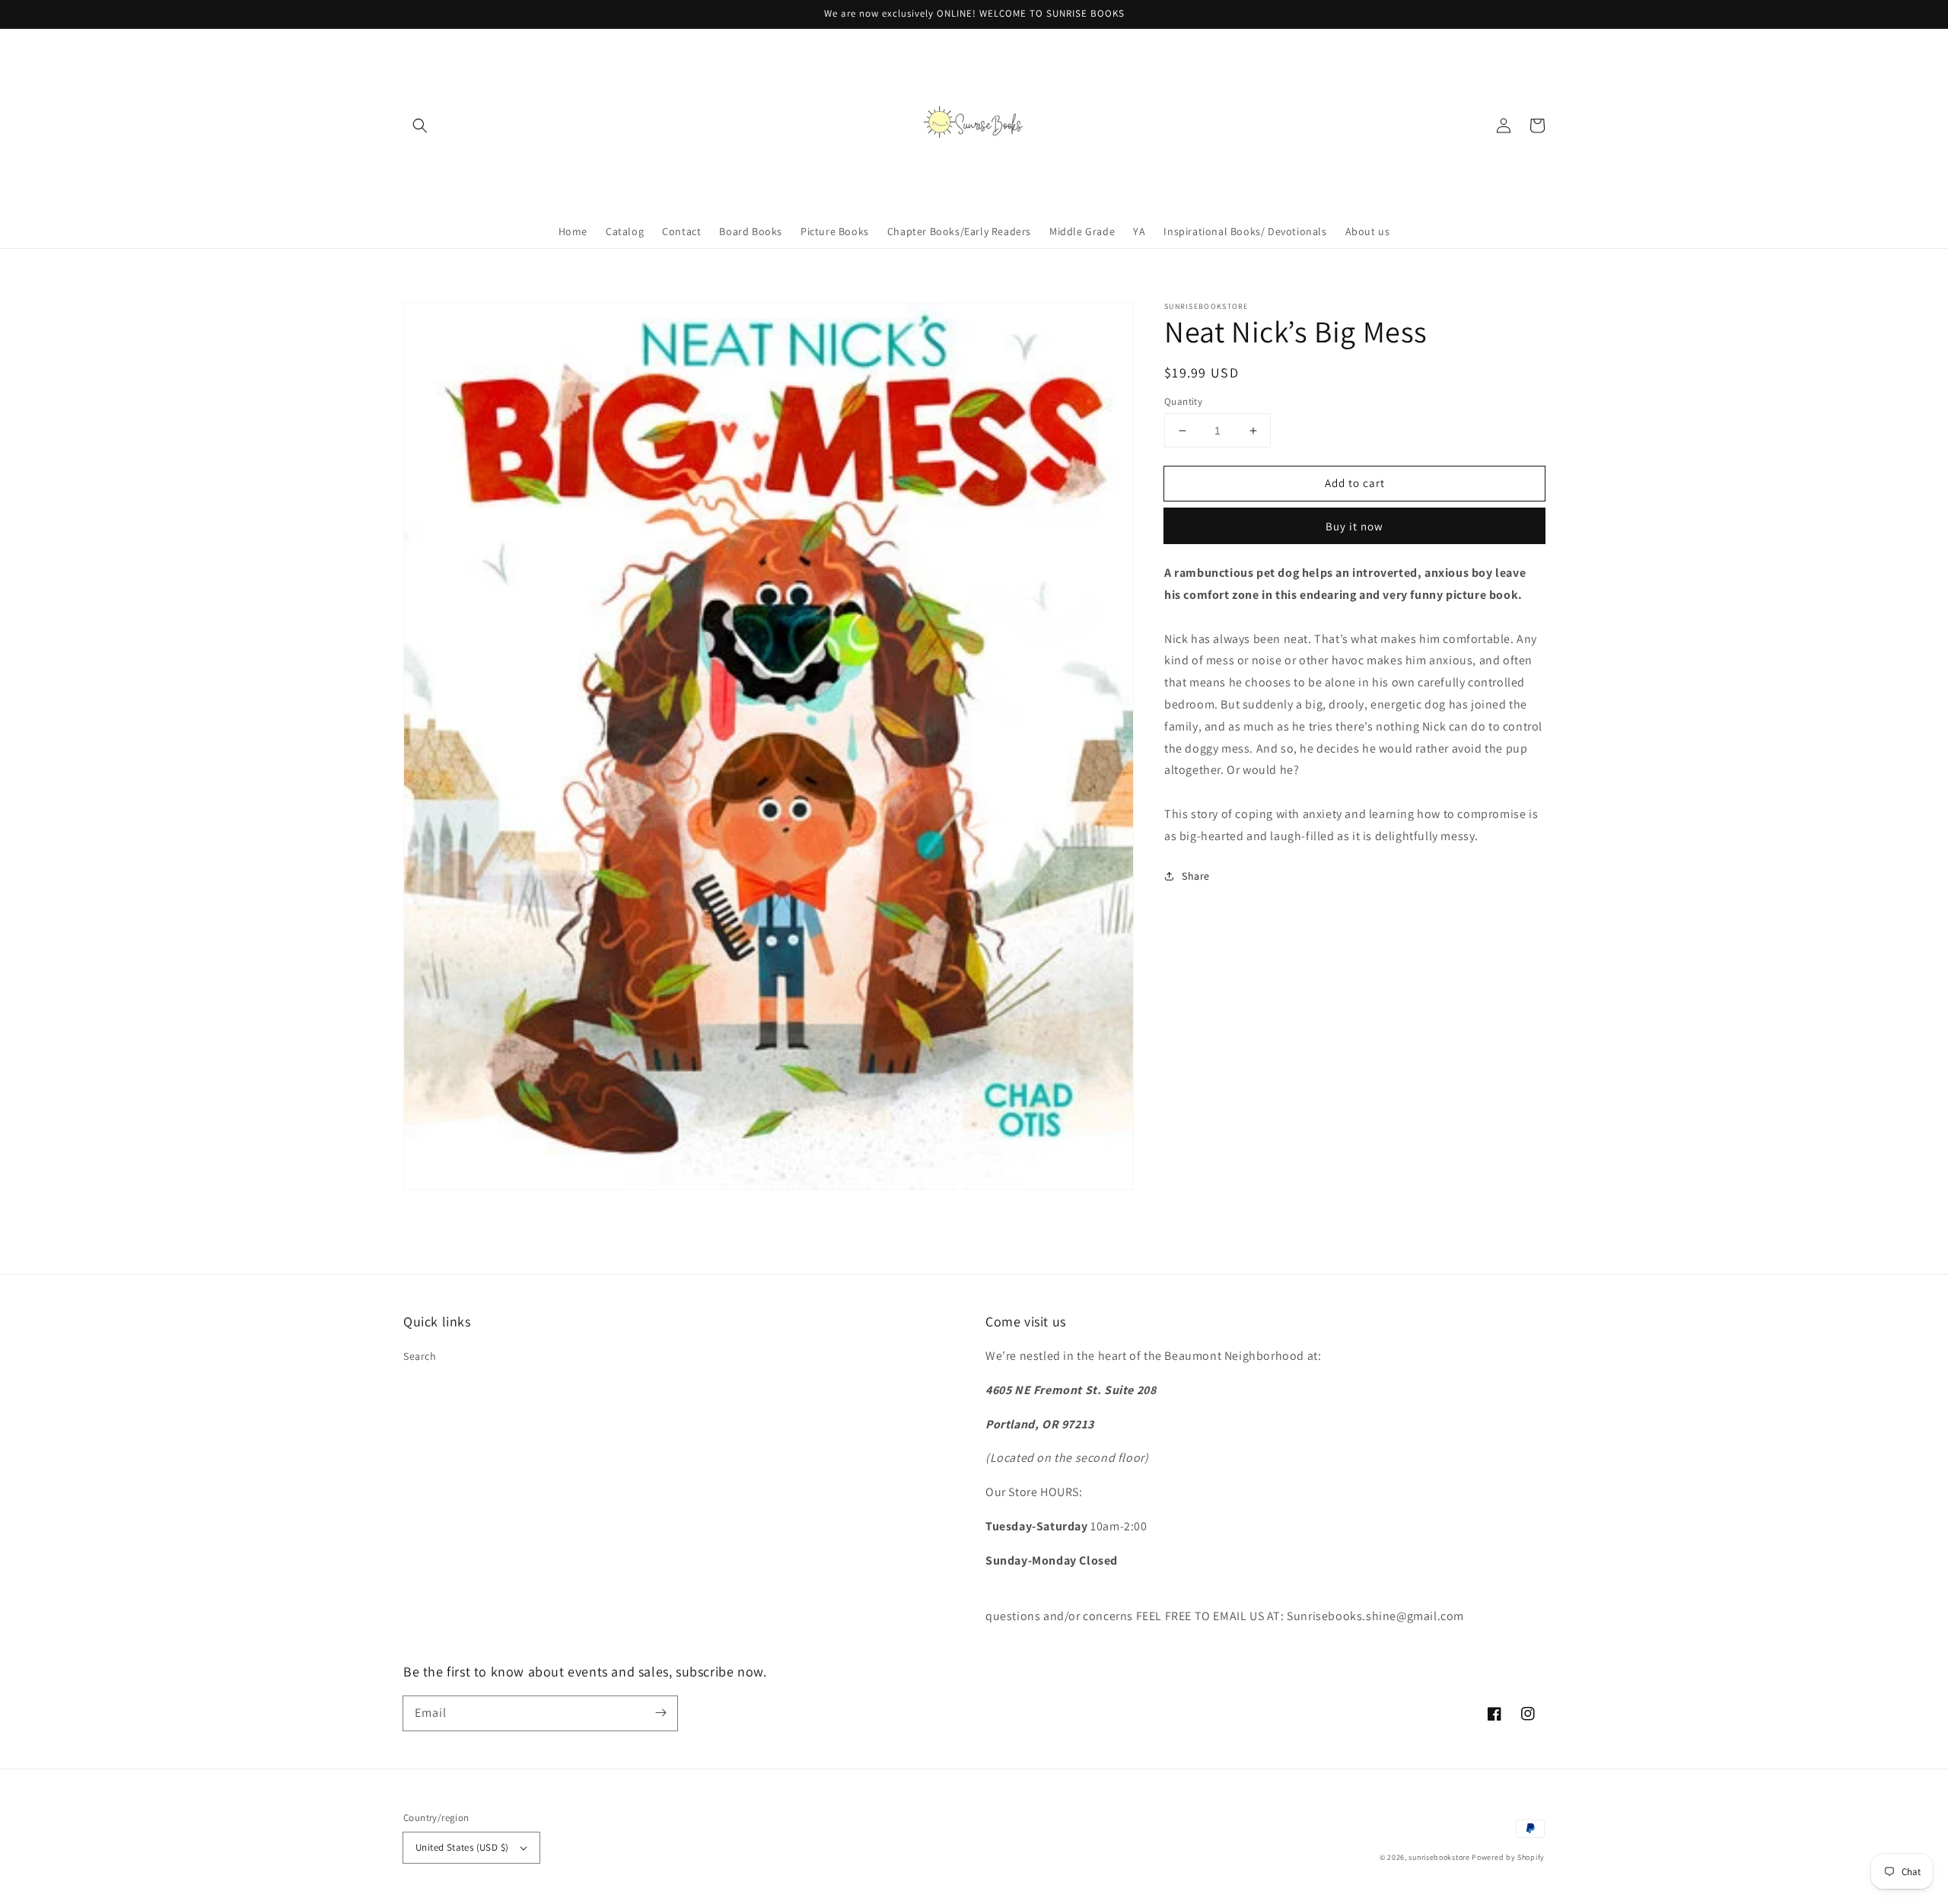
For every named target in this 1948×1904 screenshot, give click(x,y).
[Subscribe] (660, 1713)
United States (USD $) (462, 1847)
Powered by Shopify (1508, 1857)
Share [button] (1196, 875)
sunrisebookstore (1439, 1857)
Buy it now (1354, 526)
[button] (420, 126)
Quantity (1183, 401)
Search (420, 1356)
